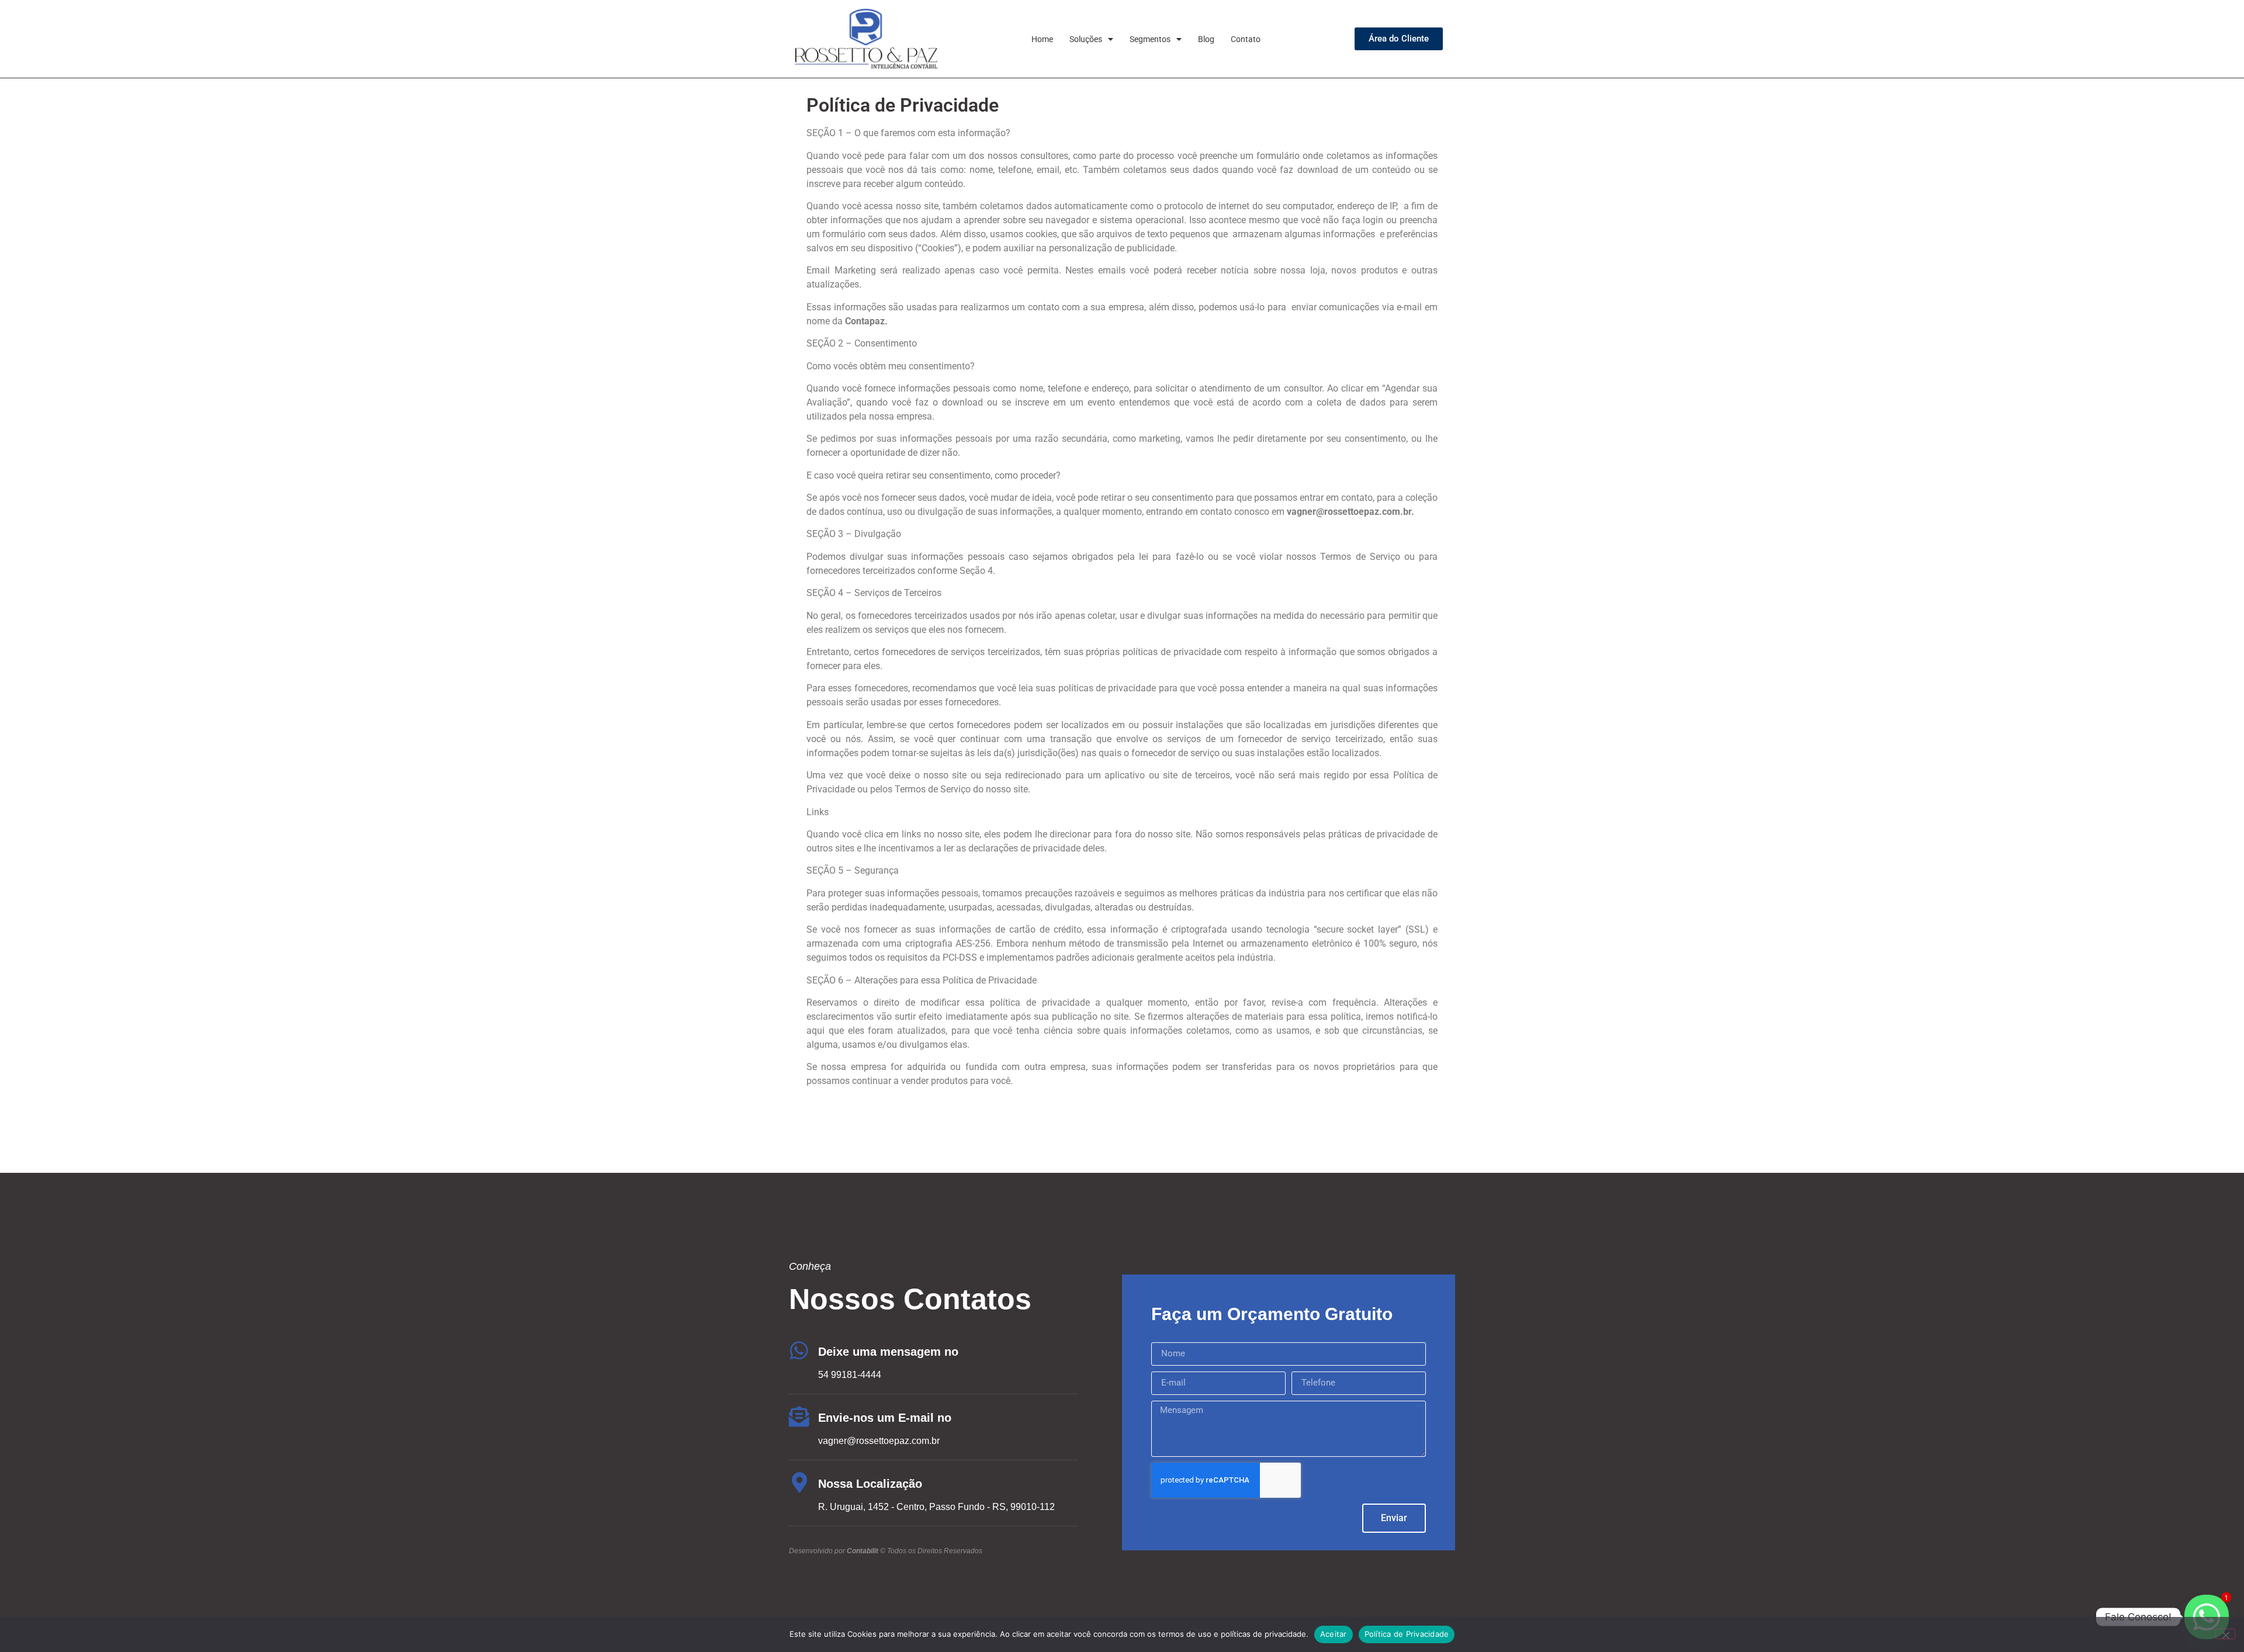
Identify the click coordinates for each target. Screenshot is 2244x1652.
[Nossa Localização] (799, 1482)
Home (1042, 39)
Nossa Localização (870, 1484)
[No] (2225, 1634)
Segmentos (1150, 39)
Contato (1246, 39)
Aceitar (1334, 1634)
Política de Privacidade (1407, 1634)
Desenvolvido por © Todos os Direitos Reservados (886, 1551)
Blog (1206, 39)
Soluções (1086, 39)
